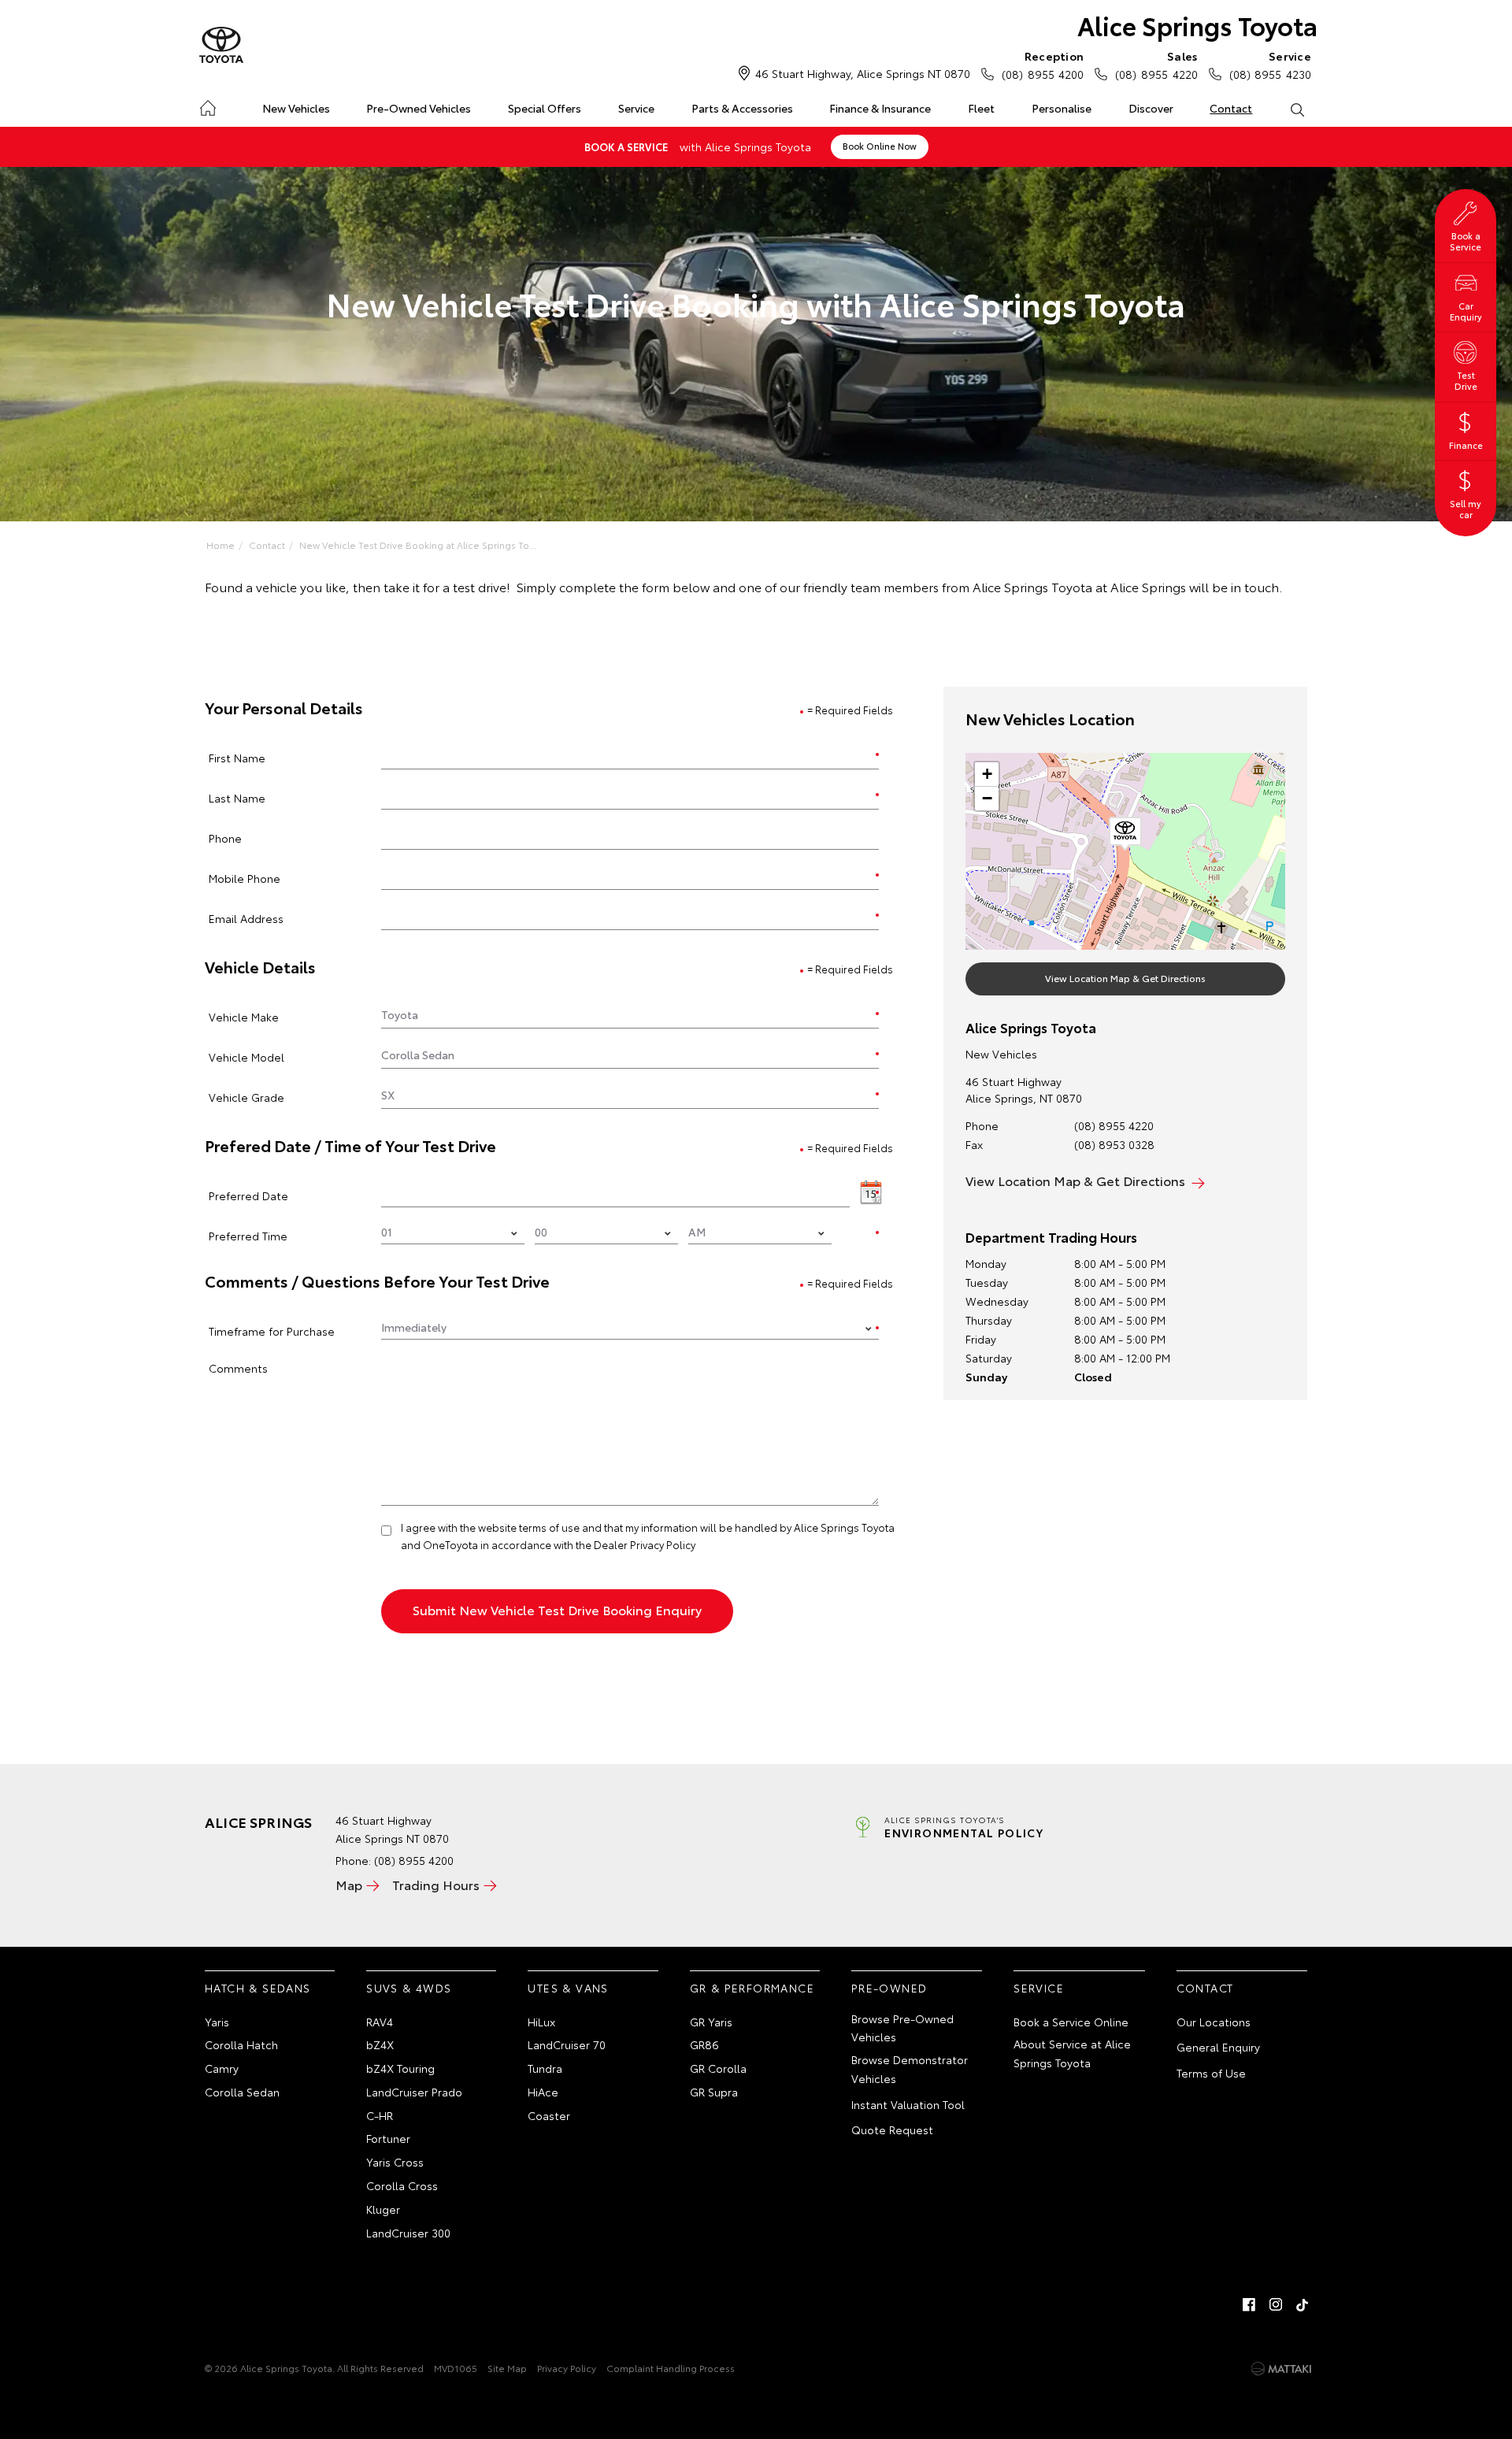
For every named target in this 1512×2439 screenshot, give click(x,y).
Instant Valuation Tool (908, 2104)
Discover (1151, 108)
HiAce (543, 2092)
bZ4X (380, 2044)
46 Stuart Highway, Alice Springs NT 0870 (863, 73)
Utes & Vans (568, 1988)
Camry (222, 2068)
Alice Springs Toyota (1197, 25)
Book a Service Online (1071, 2022)
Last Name (237, 797)
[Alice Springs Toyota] (221, 46)
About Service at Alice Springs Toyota (1072, 2053)
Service (636, 108)
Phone (225, 838)
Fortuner (388, 2138)
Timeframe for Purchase (272, 1331)
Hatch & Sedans (258, 1988)
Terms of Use (1211, 2073)
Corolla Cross (402, 2185)
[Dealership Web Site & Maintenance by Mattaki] (1281, 2369)
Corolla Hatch (241, 2044)
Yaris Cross (395, 2162)
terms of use (549, 1527)
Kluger (383, 2209)
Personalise (1062, 108)
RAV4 (380, 2022)
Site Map (507, 2368)
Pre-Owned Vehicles (419, 108)
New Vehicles (296, 108)
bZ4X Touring (400, 2068)
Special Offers (545, 108)
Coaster (549, 2115)
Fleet (981, 108)
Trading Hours (436, 1884)
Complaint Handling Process (671, 2368)
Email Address (246, 918)
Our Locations (1214, 2022)
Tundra (545, 2068)
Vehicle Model (246, 1056)
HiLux (541, 2022)
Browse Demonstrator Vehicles (910, 2069)
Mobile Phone (245, 878)
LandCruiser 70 (567, 2044)
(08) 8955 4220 (1156, 65)
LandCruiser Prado (414, 2092)
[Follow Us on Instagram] (1276, 2304)
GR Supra (714, 2092)
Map (349, 1884)
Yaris (217, 2022)
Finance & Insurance (880, 108)
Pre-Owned (889, 1988)
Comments (238, 1368)
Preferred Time (248, 1235)
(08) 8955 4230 (1270, 65)
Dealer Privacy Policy (645, 1544)
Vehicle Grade (246, 1097)
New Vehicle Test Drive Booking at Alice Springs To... (418, 545)
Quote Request (892, 2129)
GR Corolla (718, 2068)
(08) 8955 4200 (1043, 65)
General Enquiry (1218, 2047)
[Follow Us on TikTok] (1303, 2304)
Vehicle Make (244, 1016)
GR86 (704, 2044)
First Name (237, 757)
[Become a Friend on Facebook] (1249, 2304)
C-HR (380, 2115)
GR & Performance (752, 1988)
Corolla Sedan (242, 2092)
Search (1297, 109)
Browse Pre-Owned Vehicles (902, 2028)
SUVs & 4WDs (409, 1988)
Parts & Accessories (742, 108)
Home (208, 105)
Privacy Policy (567, 2368)
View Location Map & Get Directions (1125, 978)
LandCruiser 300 (408, 2233)
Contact (1231, 108)
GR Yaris (711, 2022)
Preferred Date (248, 1195)
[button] (1125, 834)
